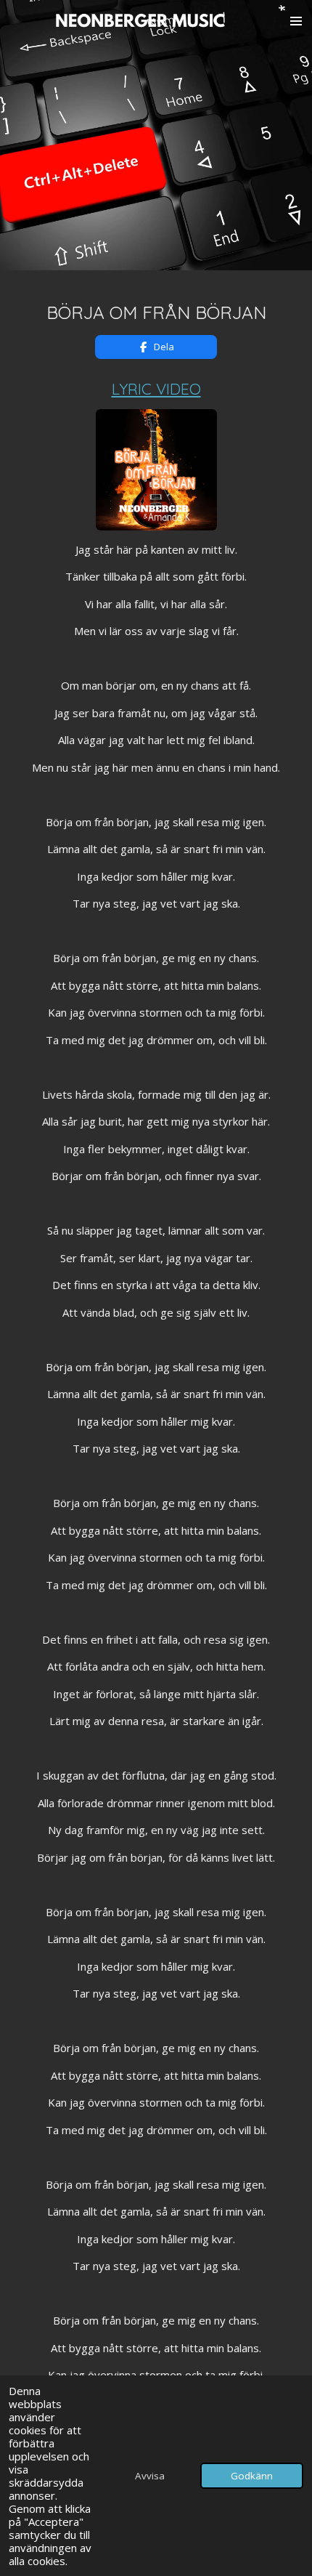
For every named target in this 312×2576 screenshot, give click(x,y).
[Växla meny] (296, 21)
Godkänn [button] (252, 2476)
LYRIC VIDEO (156, 388)
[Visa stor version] (156, 470)
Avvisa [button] (150, 2476)
